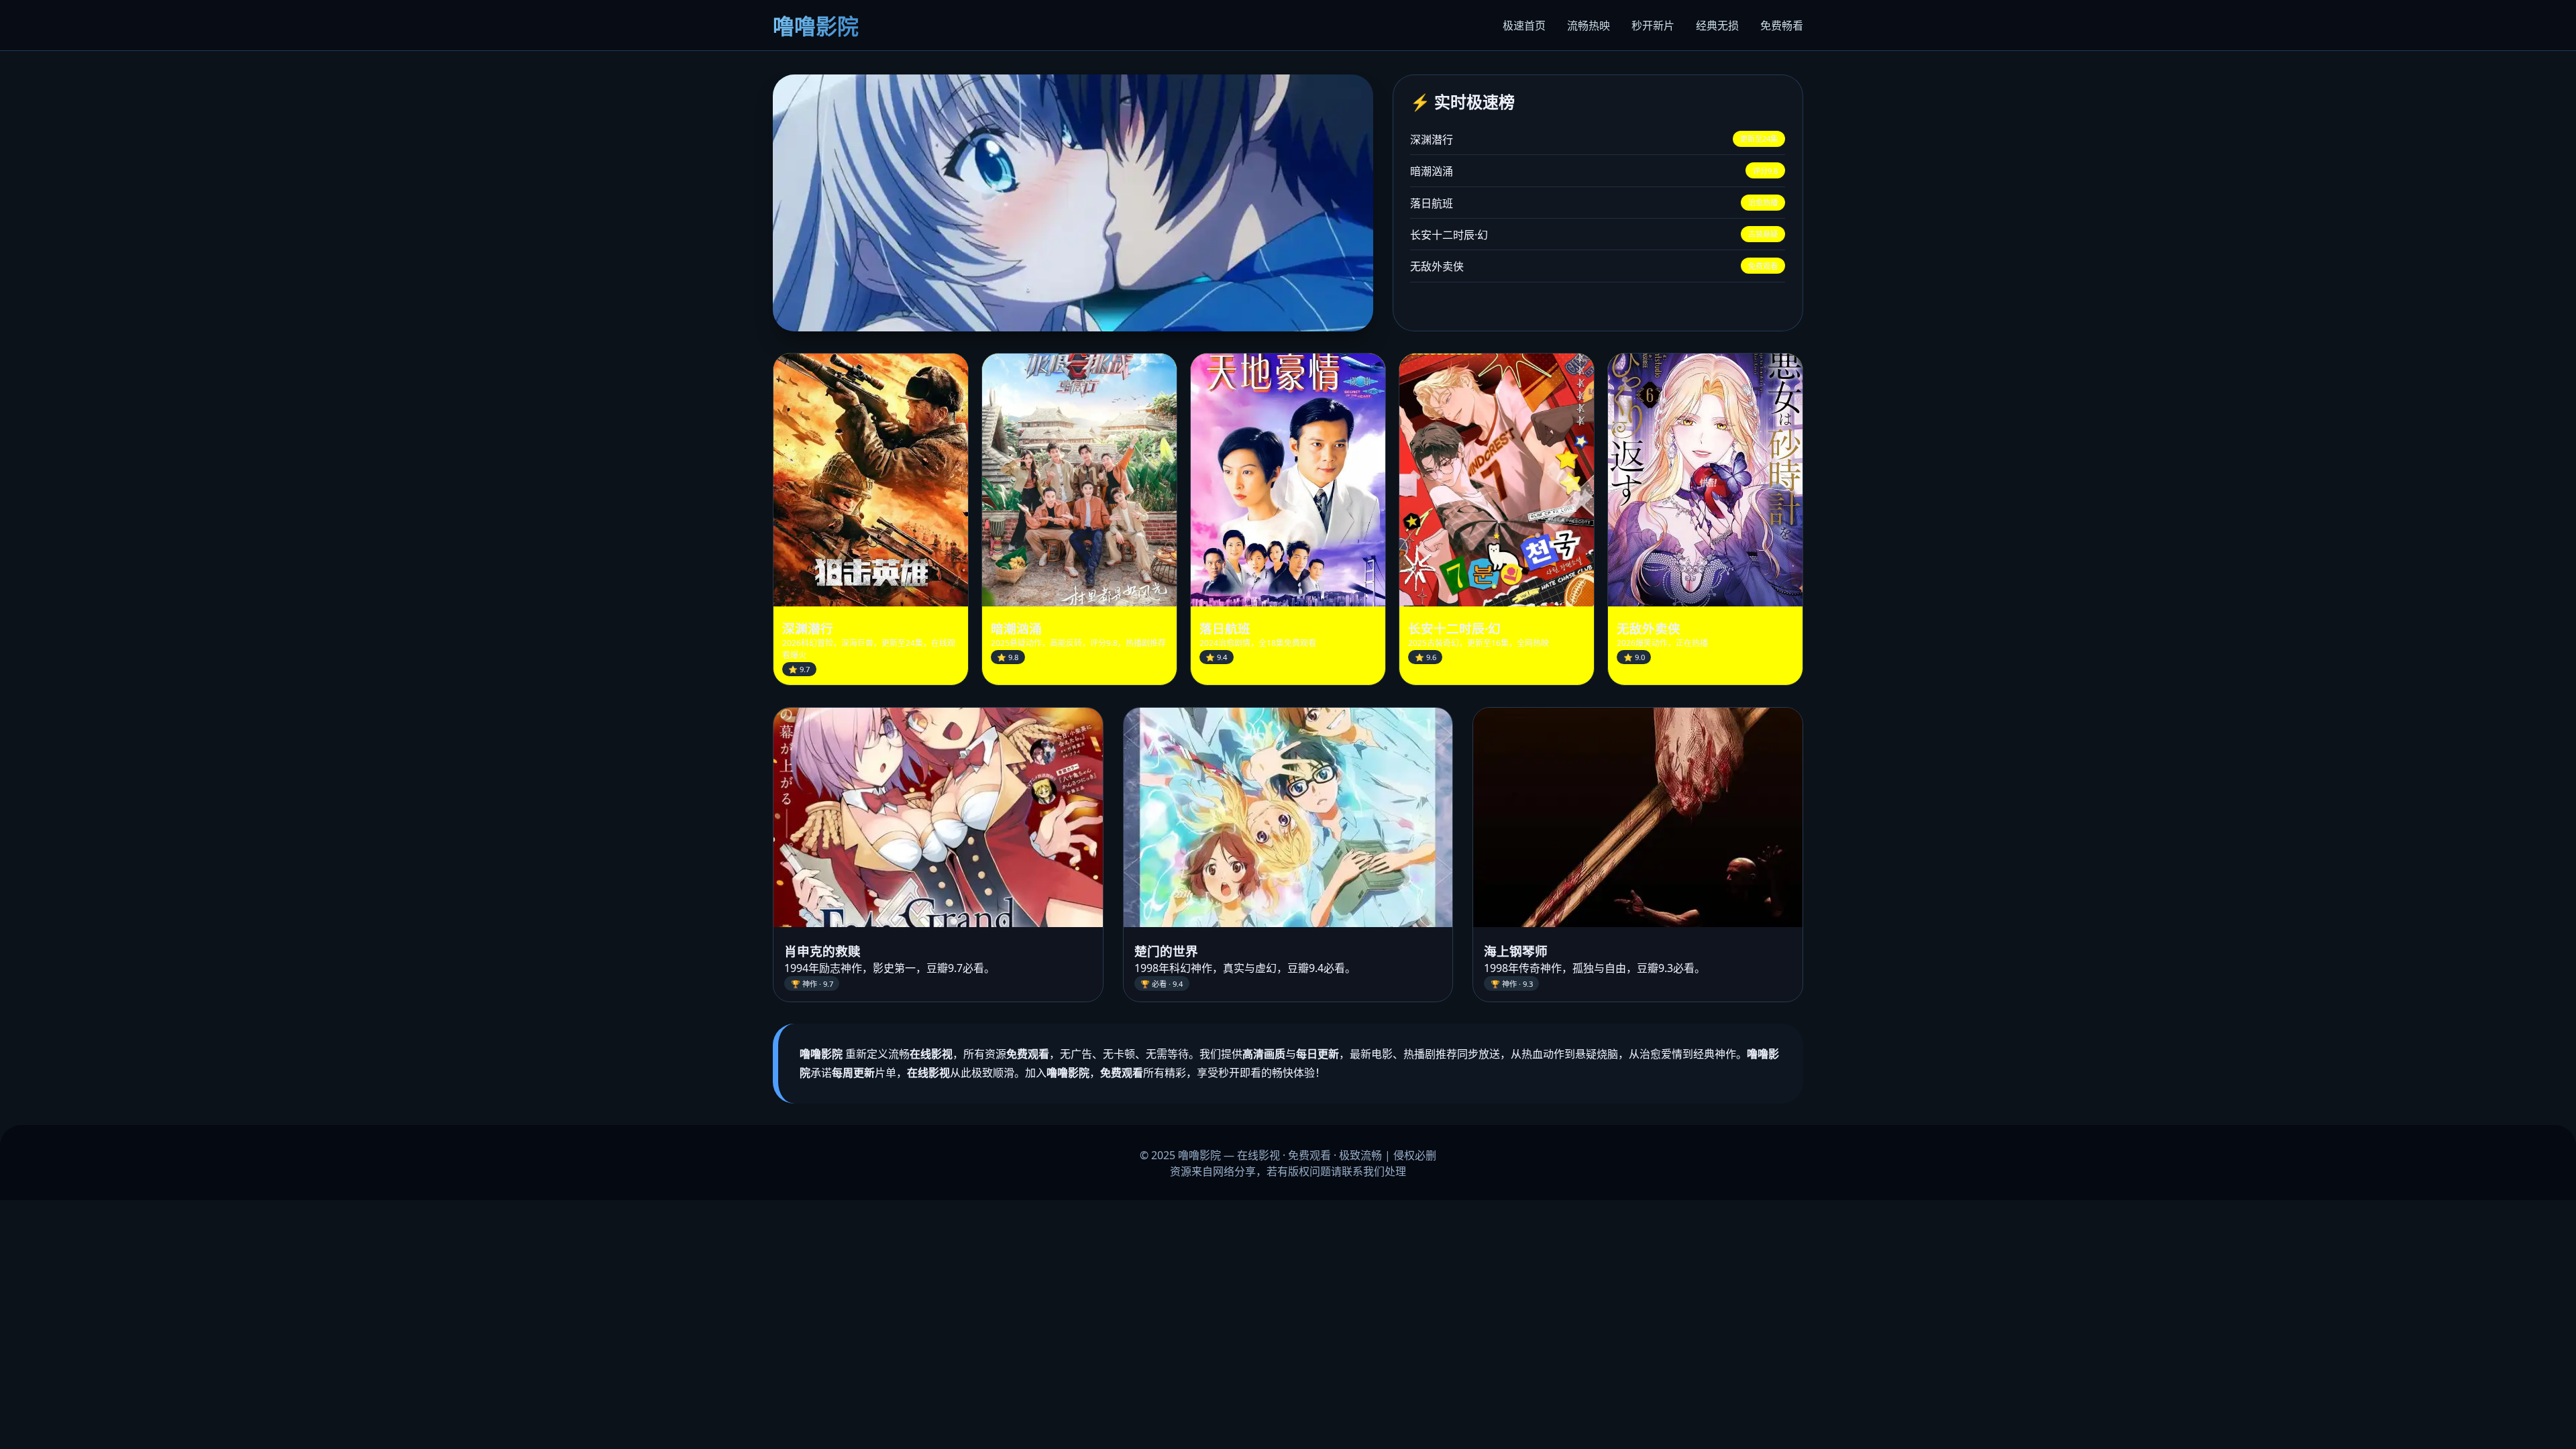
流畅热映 (1589, 25)
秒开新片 (1653, 25)
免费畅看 (1782, 25)
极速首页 (1524, 25)
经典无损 (1717, 25)
